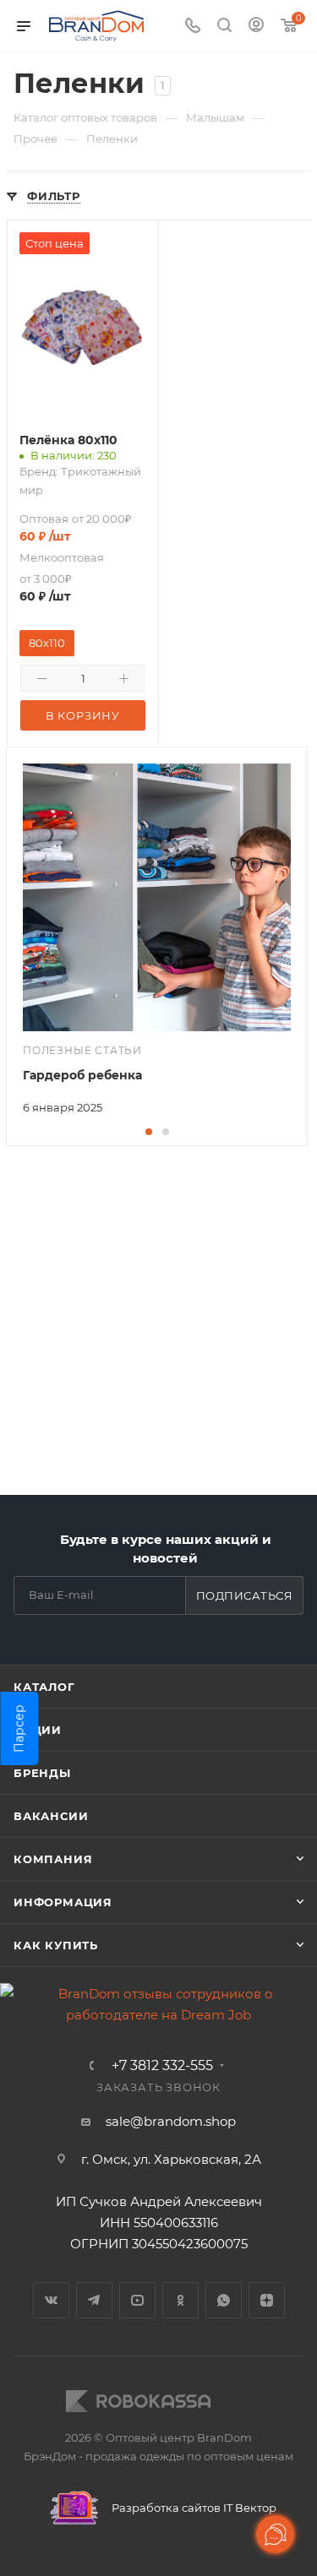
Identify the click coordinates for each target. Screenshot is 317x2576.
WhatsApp (224, 2300)
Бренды (42, 1773)
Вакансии (51, 1816)
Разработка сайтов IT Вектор (193, 2508)
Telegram (94, 2300)
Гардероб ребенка (82, 1075)
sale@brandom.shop (171, 2121)
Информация (63, 1902)
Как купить (56, 1945)
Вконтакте (51, 2300)
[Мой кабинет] (256, 27)
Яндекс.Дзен (267, 2300)
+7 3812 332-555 (162, 2066)
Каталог (44, 1687)
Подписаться (245, 1595)
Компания (53, 1859)
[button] (149, 1132)
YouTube (137, 2300)
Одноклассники (180, 2300)
